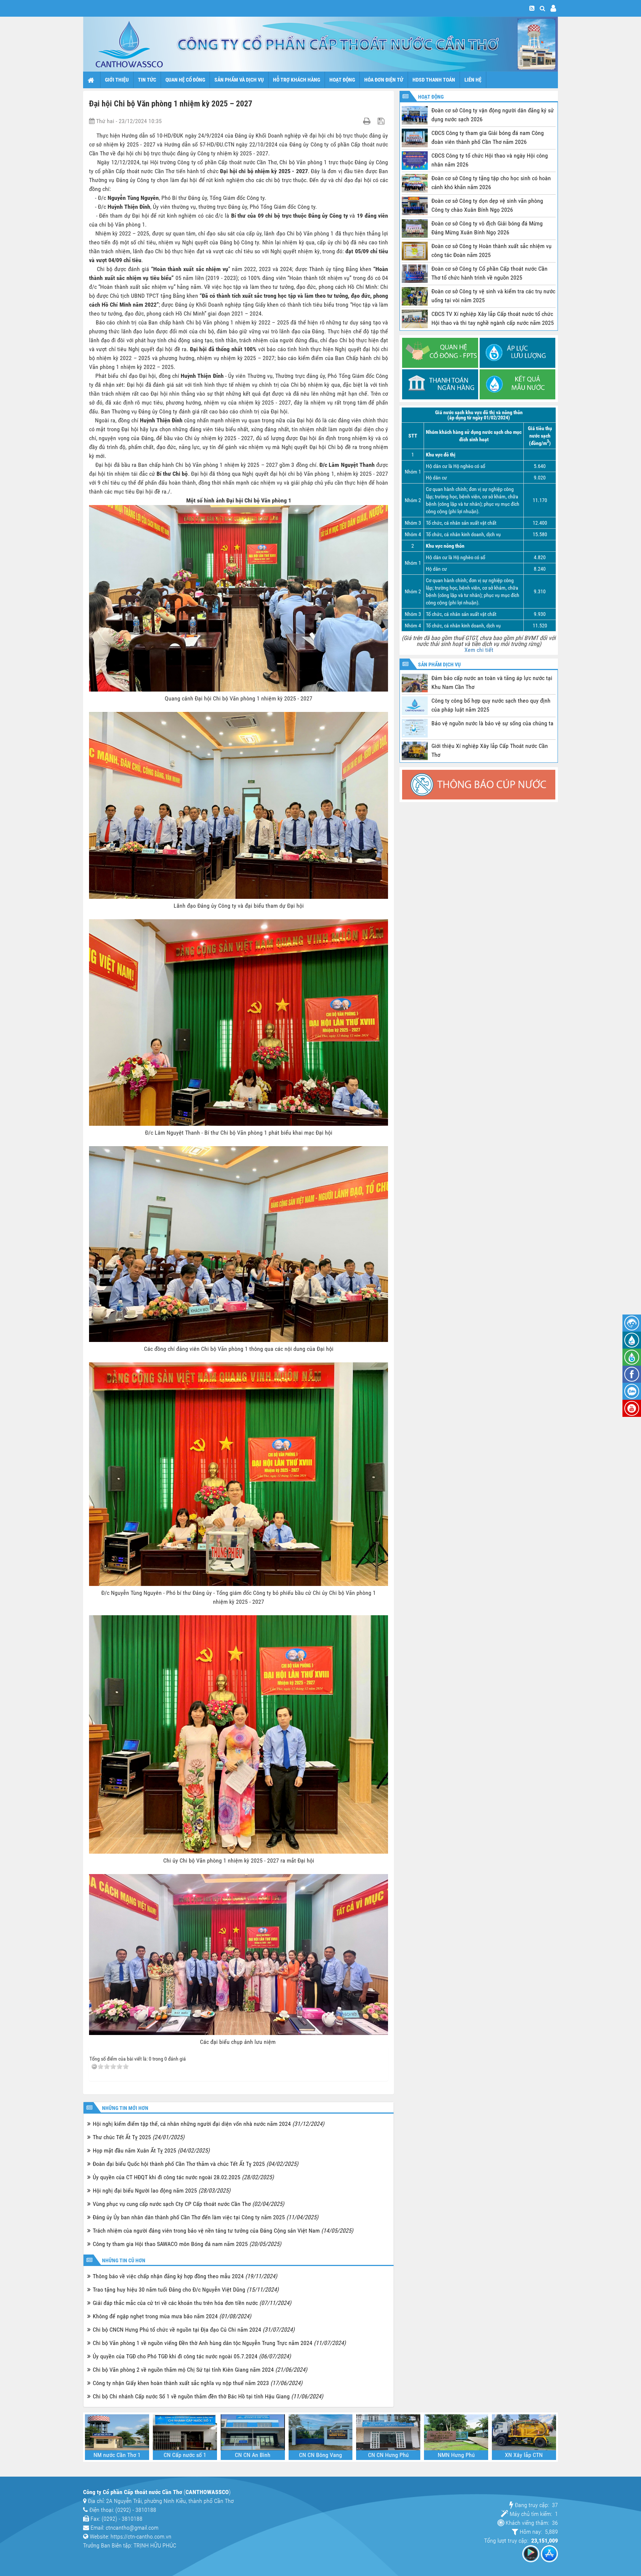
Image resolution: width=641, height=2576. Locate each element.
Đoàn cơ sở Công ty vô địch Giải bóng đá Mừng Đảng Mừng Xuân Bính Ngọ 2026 (487, 228)
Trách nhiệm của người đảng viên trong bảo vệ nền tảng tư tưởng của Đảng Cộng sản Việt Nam (223, 2231)
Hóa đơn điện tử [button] (384, 80)
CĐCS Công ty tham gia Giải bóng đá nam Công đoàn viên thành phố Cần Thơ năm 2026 (488, 137)
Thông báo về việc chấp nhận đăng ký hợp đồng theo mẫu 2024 (185, 2276)
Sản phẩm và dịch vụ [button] (239, 80)
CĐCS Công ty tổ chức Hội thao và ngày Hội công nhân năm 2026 (490, 160)
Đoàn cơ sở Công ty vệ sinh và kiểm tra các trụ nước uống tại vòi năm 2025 (493, 296)
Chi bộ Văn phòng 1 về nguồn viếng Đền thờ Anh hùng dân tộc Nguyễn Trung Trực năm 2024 (219, 2343)
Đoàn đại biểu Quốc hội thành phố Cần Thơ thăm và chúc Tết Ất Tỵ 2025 (195, 2164)
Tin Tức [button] (147, 80)
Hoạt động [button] (342, 80)
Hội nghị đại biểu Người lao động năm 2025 (162, 2191)
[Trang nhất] (92, 80)
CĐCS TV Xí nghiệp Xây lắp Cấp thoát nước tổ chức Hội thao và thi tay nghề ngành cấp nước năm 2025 (493, 318)
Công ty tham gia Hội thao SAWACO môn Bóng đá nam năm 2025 (187, 2244)
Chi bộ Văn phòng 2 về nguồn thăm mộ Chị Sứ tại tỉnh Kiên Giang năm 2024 (200, 2370)
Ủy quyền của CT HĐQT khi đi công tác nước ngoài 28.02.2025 (183, 2177)
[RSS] (532, 8)
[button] (543, 8)
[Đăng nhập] (553, 8)
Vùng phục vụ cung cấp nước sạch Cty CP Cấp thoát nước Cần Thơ (188, 2204)
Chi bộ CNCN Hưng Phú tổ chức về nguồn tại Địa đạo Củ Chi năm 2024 (194, 2330)
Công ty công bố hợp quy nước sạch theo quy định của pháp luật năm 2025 (491, 705)
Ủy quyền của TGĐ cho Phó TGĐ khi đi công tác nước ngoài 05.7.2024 (192, 2356)
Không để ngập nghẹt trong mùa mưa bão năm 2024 (172, 2316)
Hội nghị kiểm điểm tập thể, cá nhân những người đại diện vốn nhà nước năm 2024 (208, 2124)
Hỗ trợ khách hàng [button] (297, 80)
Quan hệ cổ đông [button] (185, 80)
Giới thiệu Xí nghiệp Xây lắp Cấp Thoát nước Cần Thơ (490, 750)
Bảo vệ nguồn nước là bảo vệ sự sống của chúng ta (492, 723)
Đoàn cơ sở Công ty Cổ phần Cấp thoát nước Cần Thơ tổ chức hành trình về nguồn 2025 (489, 273)
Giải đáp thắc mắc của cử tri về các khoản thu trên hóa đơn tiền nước (192, 2303)
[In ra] (368, 121)
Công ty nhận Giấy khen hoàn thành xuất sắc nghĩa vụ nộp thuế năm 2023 (198, 2383)
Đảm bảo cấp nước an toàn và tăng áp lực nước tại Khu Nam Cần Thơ (492, 682)
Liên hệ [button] (473, 80)
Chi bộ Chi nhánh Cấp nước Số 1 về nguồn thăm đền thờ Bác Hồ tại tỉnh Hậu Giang (208, 2396)
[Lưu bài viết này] (382, 121)
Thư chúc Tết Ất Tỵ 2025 (139, 2137)
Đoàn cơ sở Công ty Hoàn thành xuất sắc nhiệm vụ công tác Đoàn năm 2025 (492, 250)
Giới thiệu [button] (117, 80)
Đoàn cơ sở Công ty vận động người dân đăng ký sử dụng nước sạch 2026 (493, 115)
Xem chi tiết (479, 650)
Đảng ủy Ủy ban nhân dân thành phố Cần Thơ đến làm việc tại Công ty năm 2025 (206, 2217)
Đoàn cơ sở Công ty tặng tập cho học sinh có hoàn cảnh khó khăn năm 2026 (491, 183)
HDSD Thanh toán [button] (434, 80)
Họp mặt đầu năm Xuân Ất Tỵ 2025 (151, 2150)
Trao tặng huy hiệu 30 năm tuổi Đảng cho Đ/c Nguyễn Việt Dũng (186, 2290)
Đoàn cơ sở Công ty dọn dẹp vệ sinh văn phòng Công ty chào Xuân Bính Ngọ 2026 (487, 205)
